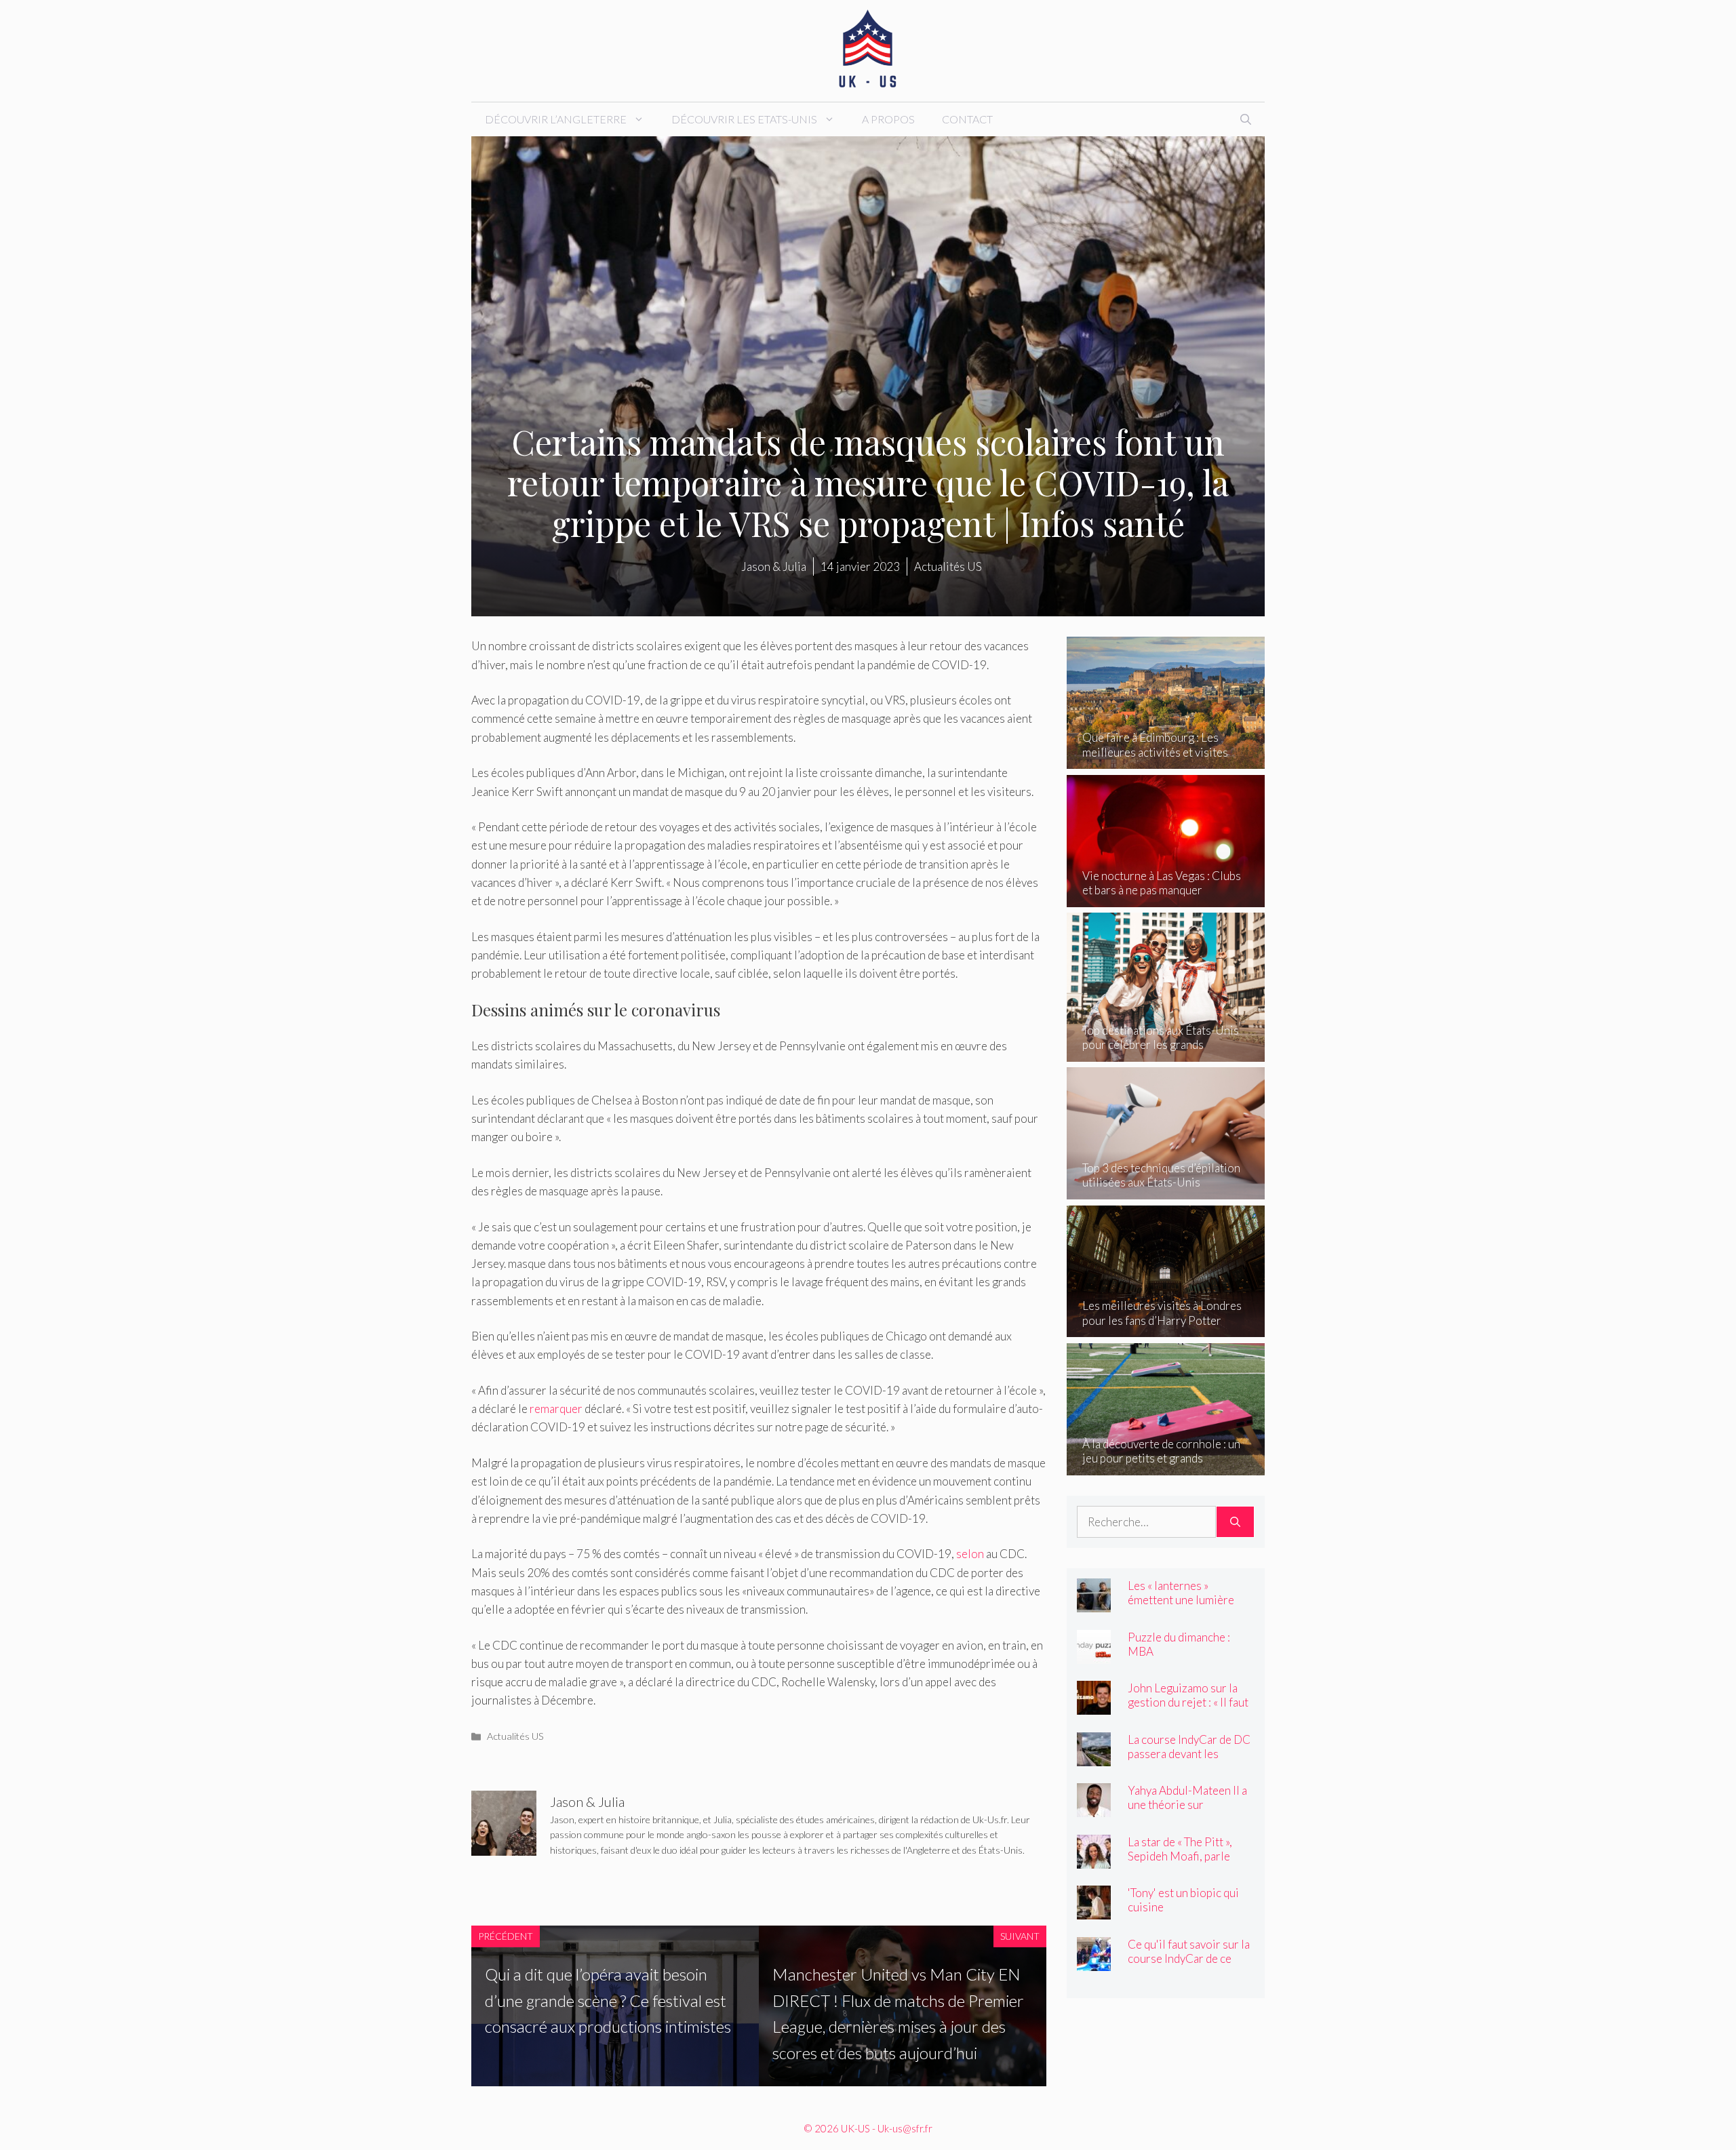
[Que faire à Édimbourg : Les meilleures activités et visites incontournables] (1166, 760)
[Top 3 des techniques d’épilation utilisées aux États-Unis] (1166, 1190)
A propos (888, 119)
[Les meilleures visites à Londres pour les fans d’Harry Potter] (1166, 1328)
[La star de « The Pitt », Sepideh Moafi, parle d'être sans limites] (1094, 1859)
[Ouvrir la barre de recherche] (1246, 119)
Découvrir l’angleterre (556, 119)
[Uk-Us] (868, 49)
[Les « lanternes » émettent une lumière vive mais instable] (1094, 1603)
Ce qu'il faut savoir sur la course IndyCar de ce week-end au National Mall (1189, 1966)
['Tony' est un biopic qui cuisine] (1094, 1910)
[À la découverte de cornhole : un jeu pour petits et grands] (1166, 1466)
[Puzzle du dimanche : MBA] (1094, 1654)
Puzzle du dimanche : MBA (1179, 1644)
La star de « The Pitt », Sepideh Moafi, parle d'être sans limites (1180, 1856)
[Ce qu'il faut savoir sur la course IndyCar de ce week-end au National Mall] (1094, 1961)
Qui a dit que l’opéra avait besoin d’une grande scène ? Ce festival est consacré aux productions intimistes (608, 2000)
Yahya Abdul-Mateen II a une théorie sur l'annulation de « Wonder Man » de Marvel (1189, 1812)
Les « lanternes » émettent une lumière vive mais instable (1181, 1600)
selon (970, 1554)
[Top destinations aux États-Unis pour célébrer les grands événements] (1166, 1052)
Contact (967, 119)
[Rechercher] (1235, 1522)
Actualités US (515, 1736)
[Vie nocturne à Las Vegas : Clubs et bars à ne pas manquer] (1166, 898)
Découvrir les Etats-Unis (744, 119)
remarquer (556, 1409)
